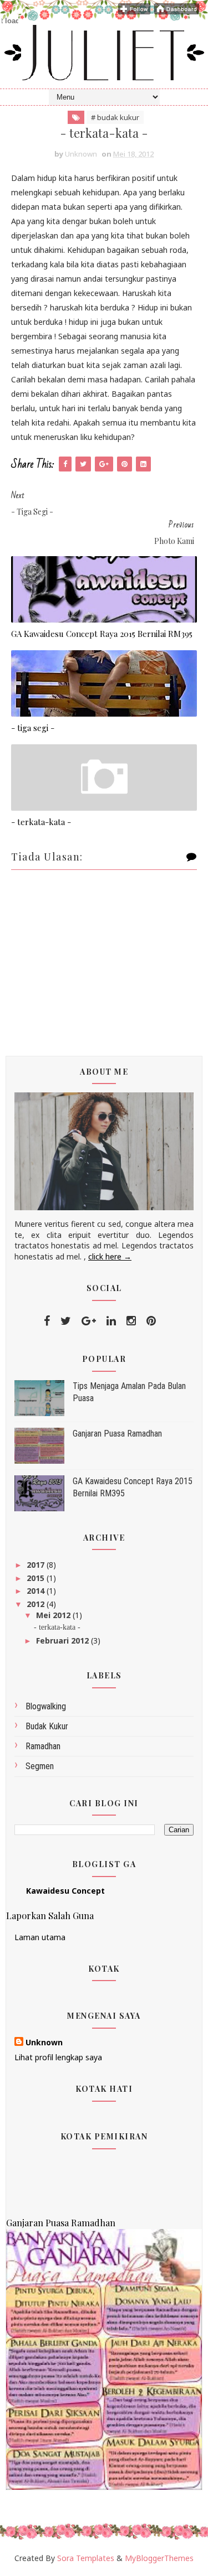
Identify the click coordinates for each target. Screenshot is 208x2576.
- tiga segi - (33, 728)
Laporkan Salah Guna (50, 1915)
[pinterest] (151, 1321)
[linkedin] (111, 1321)
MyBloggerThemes (159, 2558)
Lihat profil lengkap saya (58, 2057)
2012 (37, 1604)
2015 (37, 1578)
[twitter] (66, 1321)
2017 (37, 1565)
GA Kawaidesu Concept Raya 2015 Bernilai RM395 (102, 634)
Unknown (44, 2042)
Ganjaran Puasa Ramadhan (117, 1434)
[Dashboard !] (177, 8)
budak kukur (47, 1726)
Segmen (40, 1766)
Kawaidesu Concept (65, 1891)
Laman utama (40, 1937)
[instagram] (131, 1321)
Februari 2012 (64, 1641)
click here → (110, 1256)
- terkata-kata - (41, 822)
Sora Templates (86, 2558)
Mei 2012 (54, 1615)
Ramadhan (43, 1746)
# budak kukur (115, 117)
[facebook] (47, 1321)
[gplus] (89, 1321)
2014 (37, 1591)
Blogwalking (46, 1706)
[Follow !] (134, 8)
